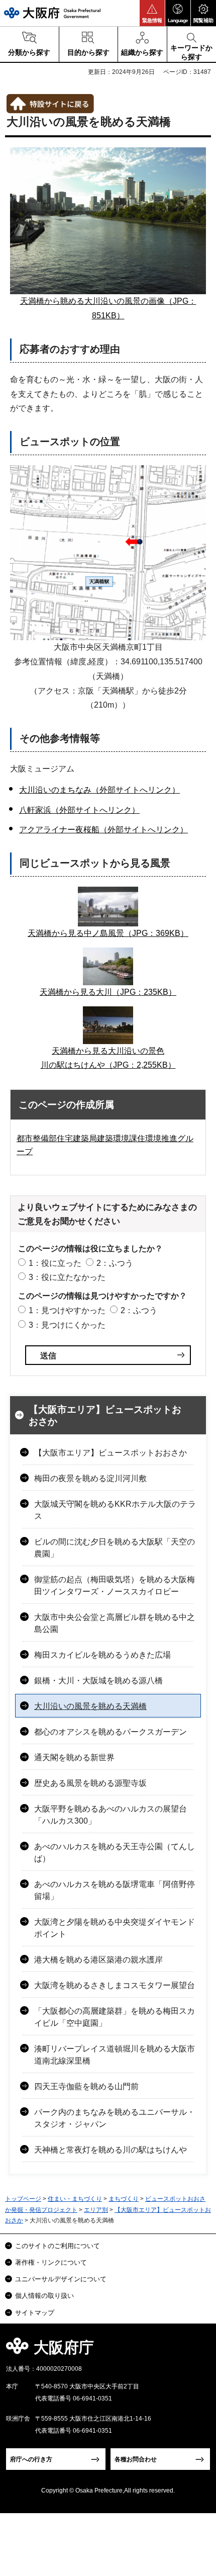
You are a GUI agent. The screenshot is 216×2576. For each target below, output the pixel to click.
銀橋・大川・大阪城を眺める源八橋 (98, 1681)
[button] (152, 13)
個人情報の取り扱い (44, 2296)
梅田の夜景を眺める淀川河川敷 (90, 1478)
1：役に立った (55, 1263)
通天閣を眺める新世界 (74, 1757)
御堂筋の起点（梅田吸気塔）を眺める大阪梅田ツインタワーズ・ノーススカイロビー (115, 1585)
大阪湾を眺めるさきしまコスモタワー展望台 (115, 1985)
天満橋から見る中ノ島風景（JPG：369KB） (108, 933)
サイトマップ (35, 2313)
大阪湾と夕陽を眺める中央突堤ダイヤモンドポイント (115, 1928)
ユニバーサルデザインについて (61, 2279)
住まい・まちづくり (75, 2199)
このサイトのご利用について (58, 2246)
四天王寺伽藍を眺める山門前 (86, 2086)
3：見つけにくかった (67, 1325)
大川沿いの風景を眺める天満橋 (90, 1706)
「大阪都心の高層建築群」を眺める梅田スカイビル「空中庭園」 (115, 2017)
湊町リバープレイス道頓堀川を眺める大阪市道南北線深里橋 (115, 2055)
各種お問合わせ (136, 2459)
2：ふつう (115, 1263)
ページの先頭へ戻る (197, 2350)
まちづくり (124, 2199)
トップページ (23, 2199)
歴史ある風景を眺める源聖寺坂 (90, 1783)
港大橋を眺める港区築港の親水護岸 (98, 1960)
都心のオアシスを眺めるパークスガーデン (111, 1732)
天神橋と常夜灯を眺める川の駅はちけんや (111, 2150)
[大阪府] (52, 13)
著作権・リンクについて (51, 2262)
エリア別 (96, 2210)
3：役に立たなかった (67, 1277)
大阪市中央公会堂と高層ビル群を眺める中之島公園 (115, 1623)
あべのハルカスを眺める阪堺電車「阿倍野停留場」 (115, 1890)
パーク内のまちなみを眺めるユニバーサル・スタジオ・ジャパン (115, 2118)
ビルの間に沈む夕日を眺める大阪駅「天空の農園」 (115, 1548)
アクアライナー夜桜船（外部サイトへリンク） (103, 830)
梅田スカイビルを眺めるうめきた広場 (102, 1655)
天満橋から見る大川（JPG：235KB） (108, 992)
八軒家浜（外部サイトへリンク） (79, 810)
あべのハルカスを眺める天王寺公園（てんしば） (115, 1853)
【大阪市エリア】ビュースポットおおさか (105, 1416)
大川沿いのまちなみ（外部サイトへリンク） (99, 790)
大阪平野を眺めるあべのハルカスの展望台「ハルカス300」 (111, 1815)
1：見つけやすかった (67, 1310)
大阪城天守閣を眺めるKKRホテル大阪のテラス (115, 1510)
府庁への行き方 (31, 2459)
